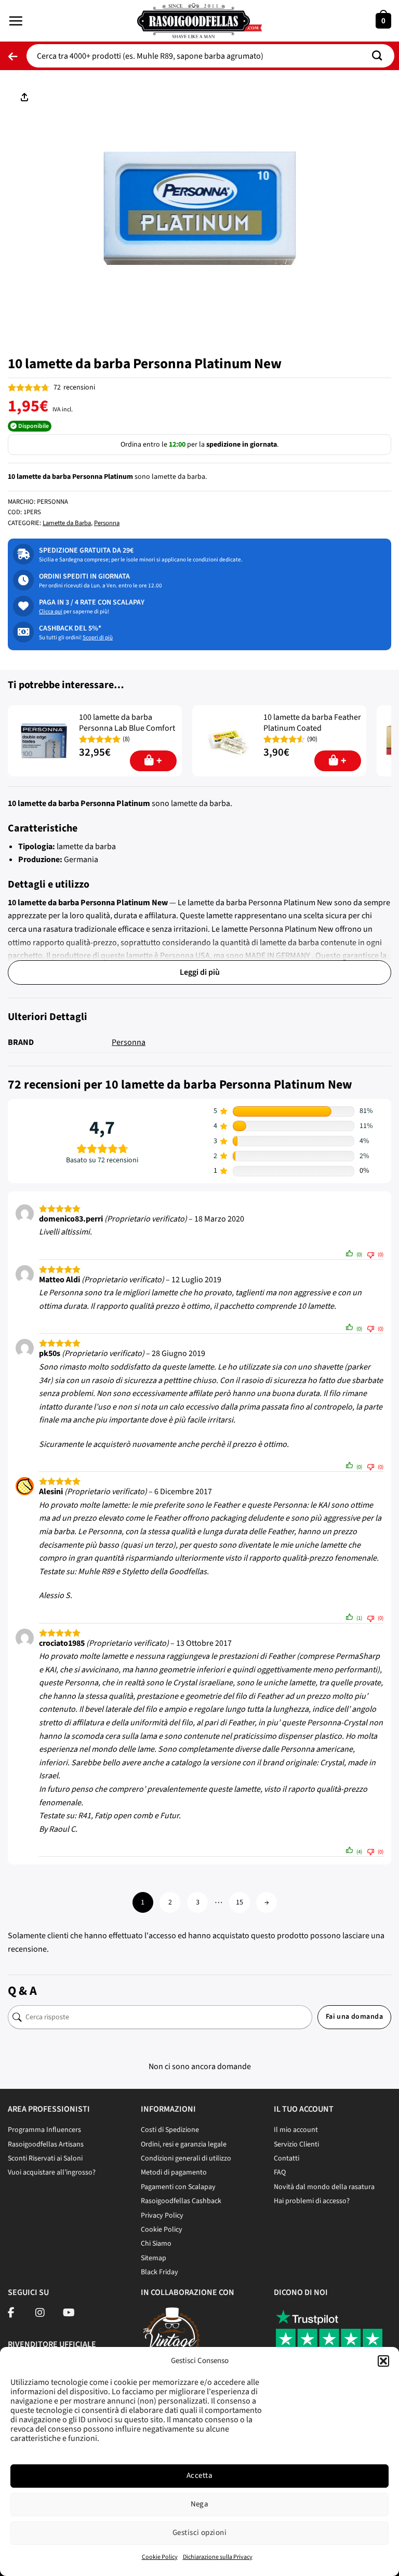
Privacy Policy (162, 2216)
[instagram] (40, 2314)
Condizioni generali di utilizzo (186, 2158)
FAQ (280, 2172)
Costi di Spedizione (170, 2130)
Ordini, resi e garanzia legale (184, 2144)
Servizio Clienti (296, 2144)
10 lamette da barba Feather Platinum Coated (312, 723)
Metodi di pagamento (174, 2172)
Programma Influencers (44, 2130)
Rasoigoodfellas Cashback (181, 2201)
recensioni (74, 387)
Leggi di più (200, 972)
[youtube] (69, 2314)
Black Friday (159, 2272)
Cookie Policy (160, 2557)
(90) (312, 739)
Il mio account (296, 2130)
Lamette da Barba (67, 523)
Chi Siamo (156, 2244)
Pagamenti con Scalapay (178, 2187)
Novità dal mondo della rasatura (324, 2187)
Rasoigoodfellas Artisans (46, 2144)
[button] (383, 2361)
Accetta (199, 2476)
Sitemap (154, 2258)
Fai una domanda (354, 2017)
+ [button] (159, 761)
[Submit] (381, 56)
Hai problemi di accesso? (312, 2201)
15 (240, 1902)
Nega (200, 2504)
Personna (107, 523)
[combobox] (211, 56)
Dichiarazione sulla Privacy (218, 2557)
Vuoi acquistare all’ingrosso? (52, 2172)
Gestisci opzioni (199, 2533)
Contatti (287, 2158)
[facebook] (11, 2314)
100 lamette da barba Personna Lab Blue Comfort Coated (127, 728)
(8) (126, 739)
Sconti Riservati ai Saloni (45, 2158)
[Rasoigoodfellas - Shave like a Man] (199, 21)
